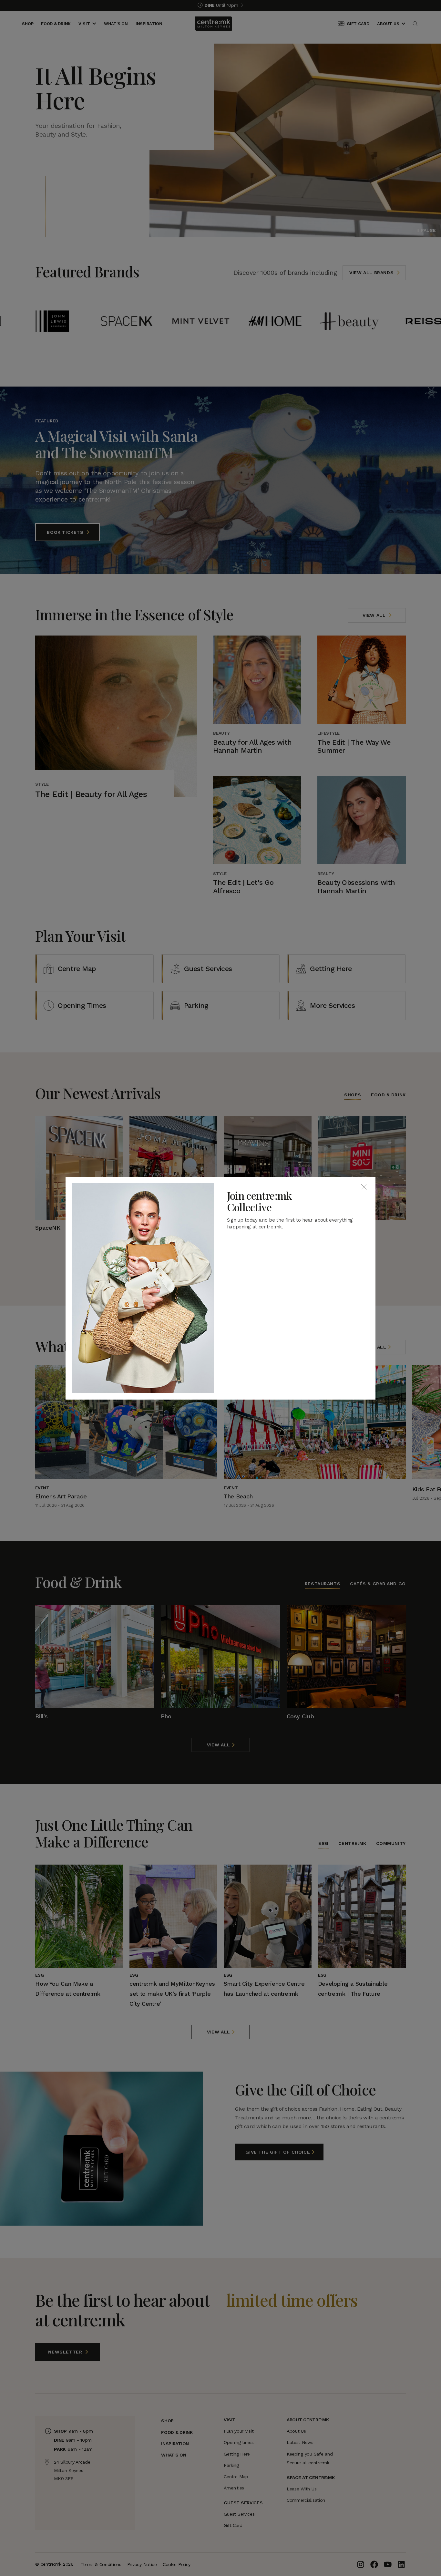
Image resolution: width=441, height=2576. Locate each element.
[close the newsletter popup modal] (364, 1187)
